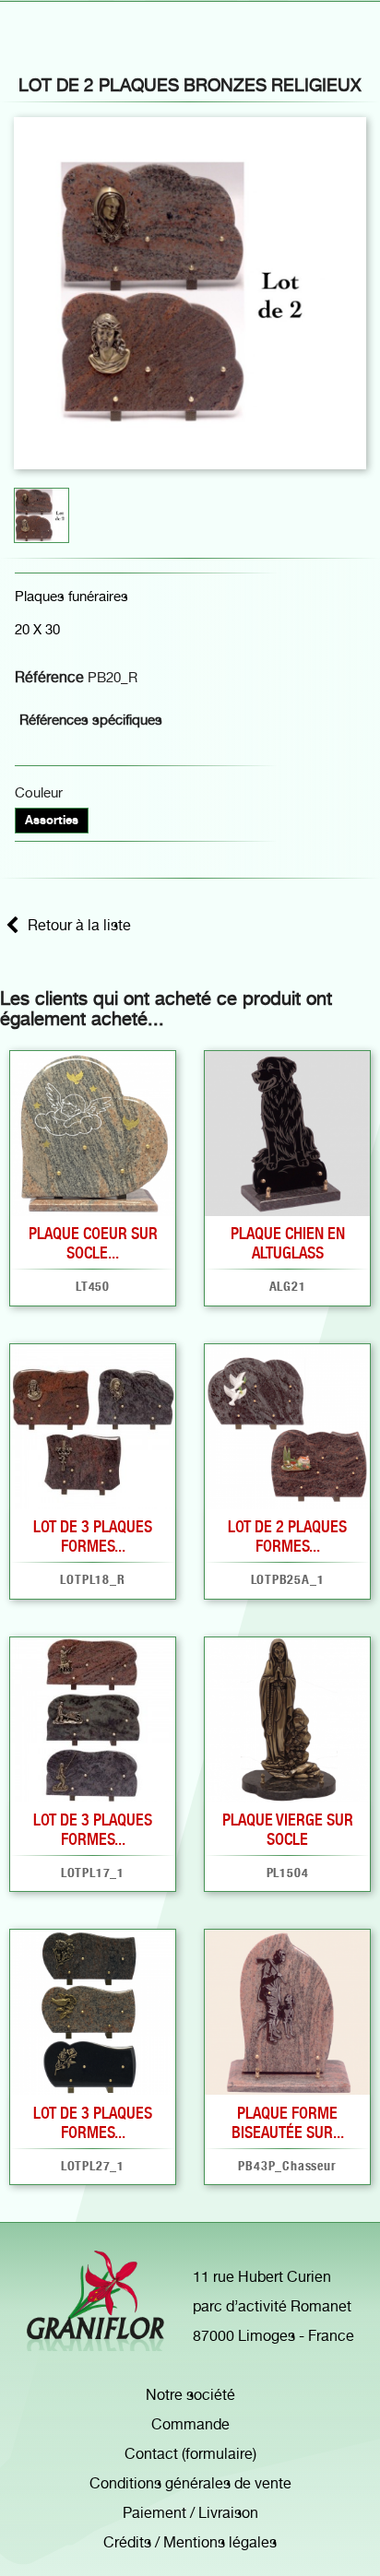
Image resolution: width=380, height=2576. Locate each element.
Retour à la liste (79, 925)
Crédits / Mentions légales (190, 2542)
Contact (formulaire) (190, 2454)
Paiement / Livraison (190, 2513)
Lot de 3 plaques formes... (93, 1536)
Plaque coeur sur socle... (93, 1243)
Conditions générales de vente (190, 2483)
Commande (190, 2424)
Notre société (190, 2395)
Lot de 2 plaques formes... (287, 1536)
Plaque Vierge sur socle (288, 1829)
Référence (49, 677)
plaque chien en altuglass (288, 1243)
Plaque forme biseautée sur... (288, 2122)
